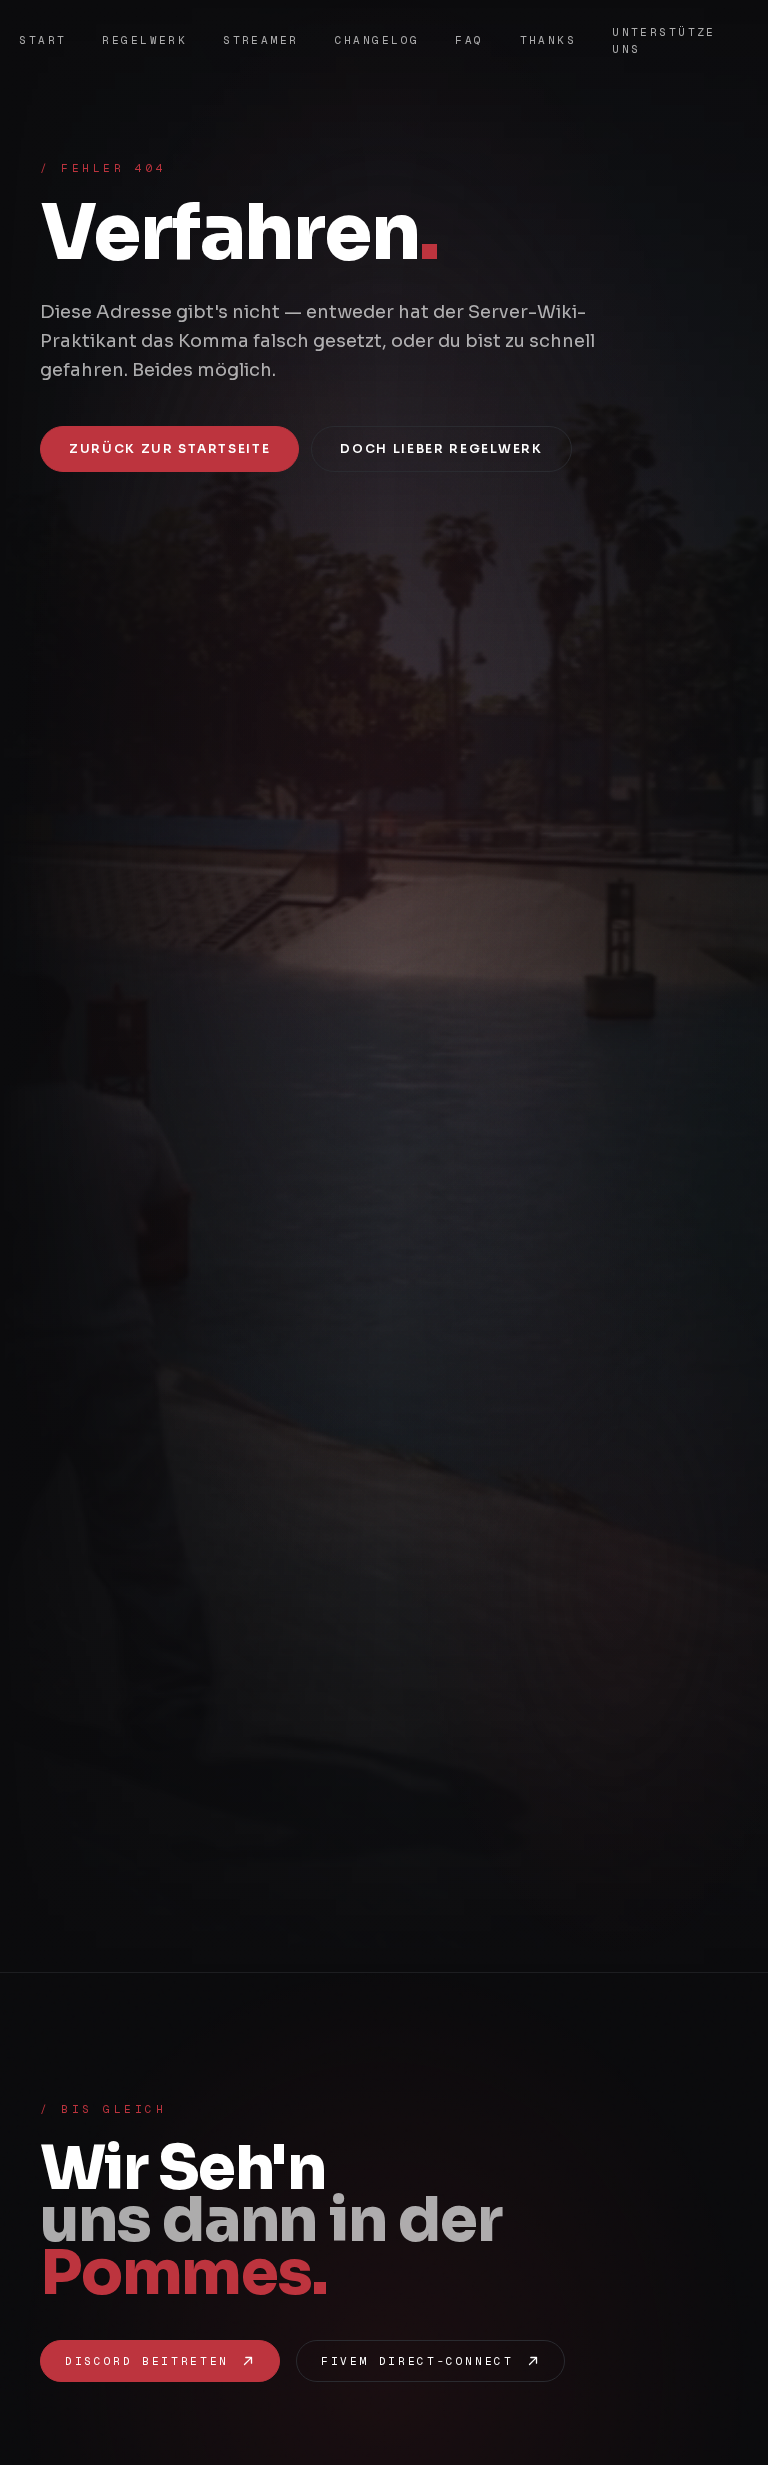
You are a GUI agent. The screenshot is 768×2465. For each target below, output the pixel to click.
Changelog (377, 40)
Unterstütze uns (664, 40)
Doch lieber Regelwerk (441, 448)
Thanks (548, 40)
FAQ (469, 40)
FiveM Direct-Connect (417, 2361)
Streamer (260, 40)
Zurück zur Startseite (169, 448)
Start (42, 40)
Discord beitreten (147, 2361)
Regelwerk (144, 40)
